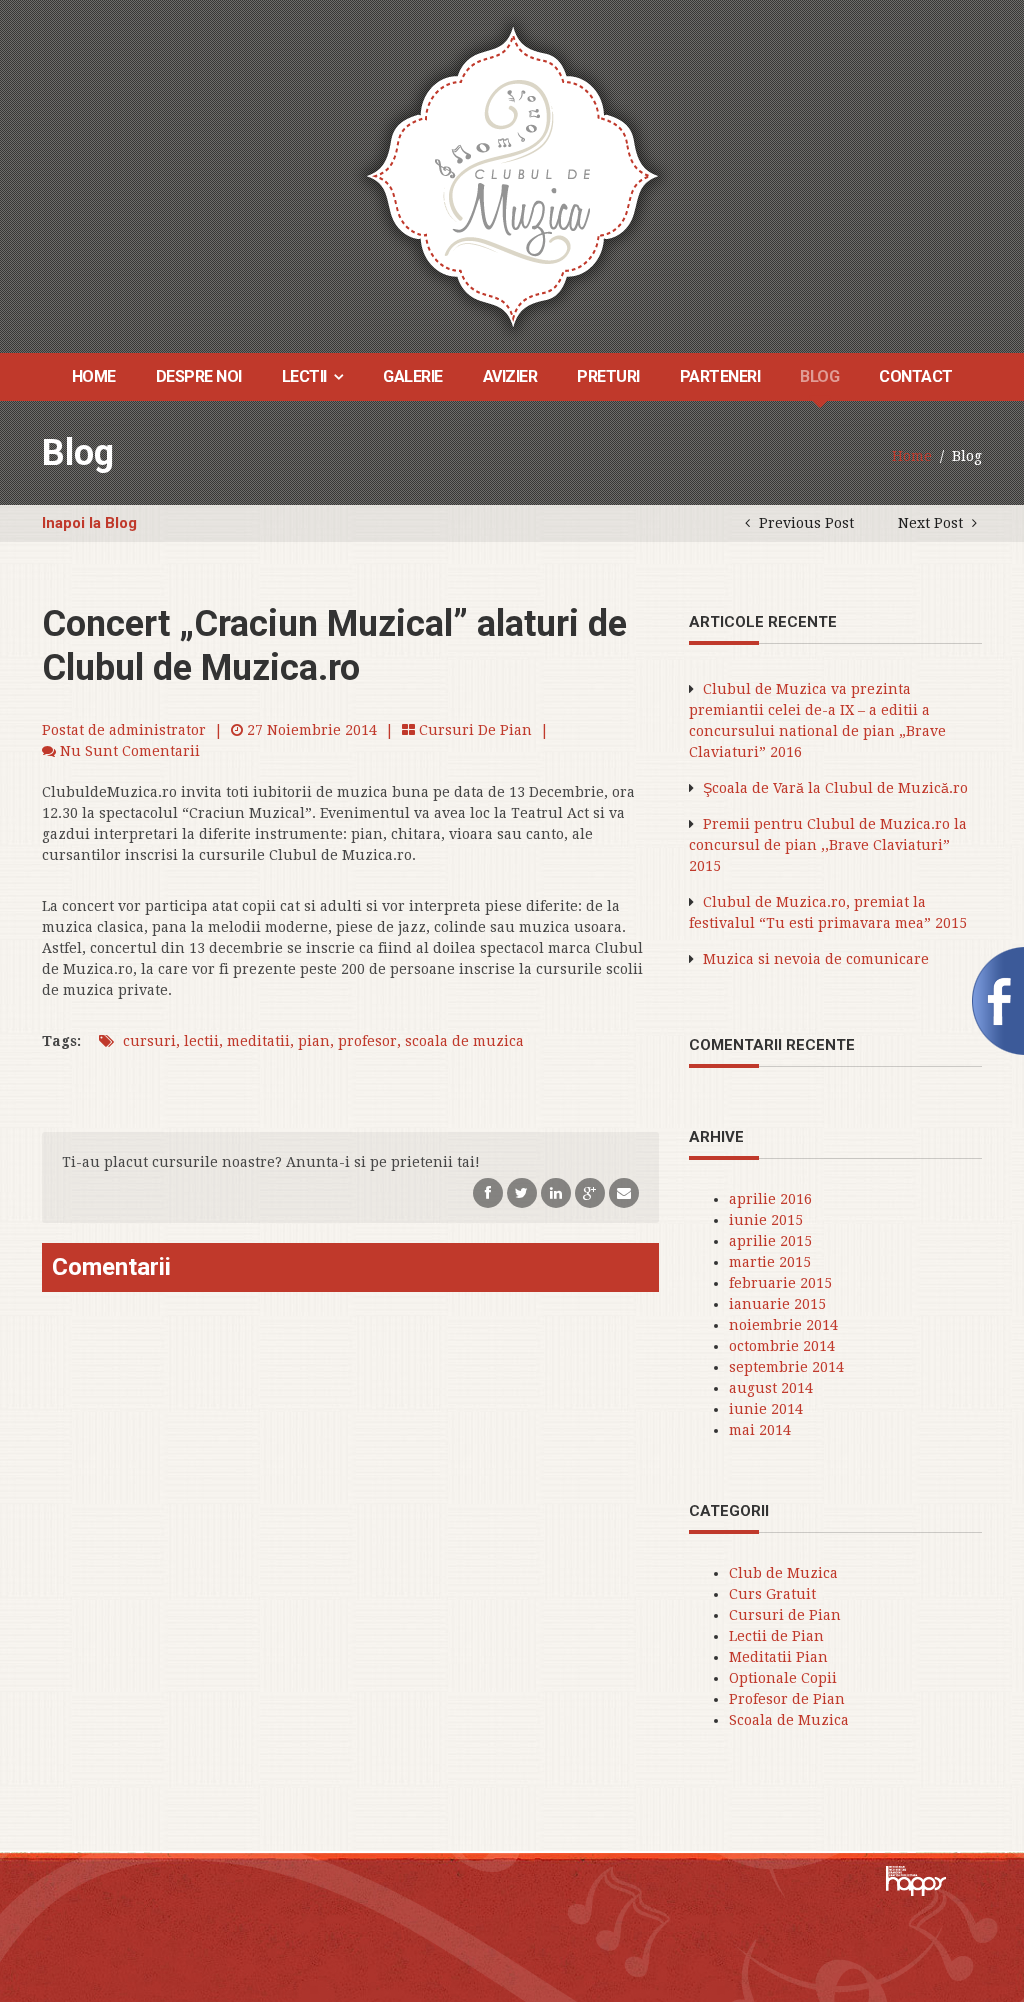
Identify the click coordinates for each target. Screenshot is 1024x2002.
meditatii (258, 1041)
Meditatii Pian (778, 1657)
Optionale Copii (783, 1678)
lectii (201, 1041)
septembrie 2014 (786, 1367)
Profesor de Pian (787, 1699)
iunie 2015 (766, 1220)
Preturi (608, 376)
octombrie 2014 (782, 1346)
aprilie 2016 (770, 1199)
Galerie (413, 376)
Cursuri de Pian (475, 730)
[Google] (590, 1192)
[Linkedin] (556, 1192)
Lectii (304, 376)
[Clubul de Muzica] (512, 176)
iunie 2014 (766, 1409)
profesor (367, 1041)
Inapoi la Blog (89, 523)
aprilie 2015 (770, 1241)
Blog (819, 376)
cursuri (149, 1041)
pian (314, 1041)
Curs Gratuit (772, 1594)
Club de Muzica (783, 1573)
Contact (916, 376)
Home (94, 376)
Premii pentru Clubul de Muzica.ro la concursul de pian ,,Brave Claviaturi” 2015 (828, 845)
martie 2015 (770, 1262)
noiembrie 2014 (783, 1325)
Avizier (510, 376)
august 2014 (771, 1388)
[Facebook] (488, 1192)
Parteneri (720, 376)
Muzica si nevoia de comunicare (816, 959)
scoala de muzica (464, 1041)
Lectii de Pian (776, 1636)
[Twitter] (522, 1192)
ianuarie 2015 (777, 1304)
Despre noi (199, 376)
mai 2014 (760, 1430)
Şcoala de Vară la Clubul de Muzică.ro (835, 788)
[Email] (624, 1192)
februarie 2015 (780, 1283)
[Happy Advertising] (916, 1890)
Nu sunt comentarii (130, 751)
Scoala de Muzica (789, 1720)
